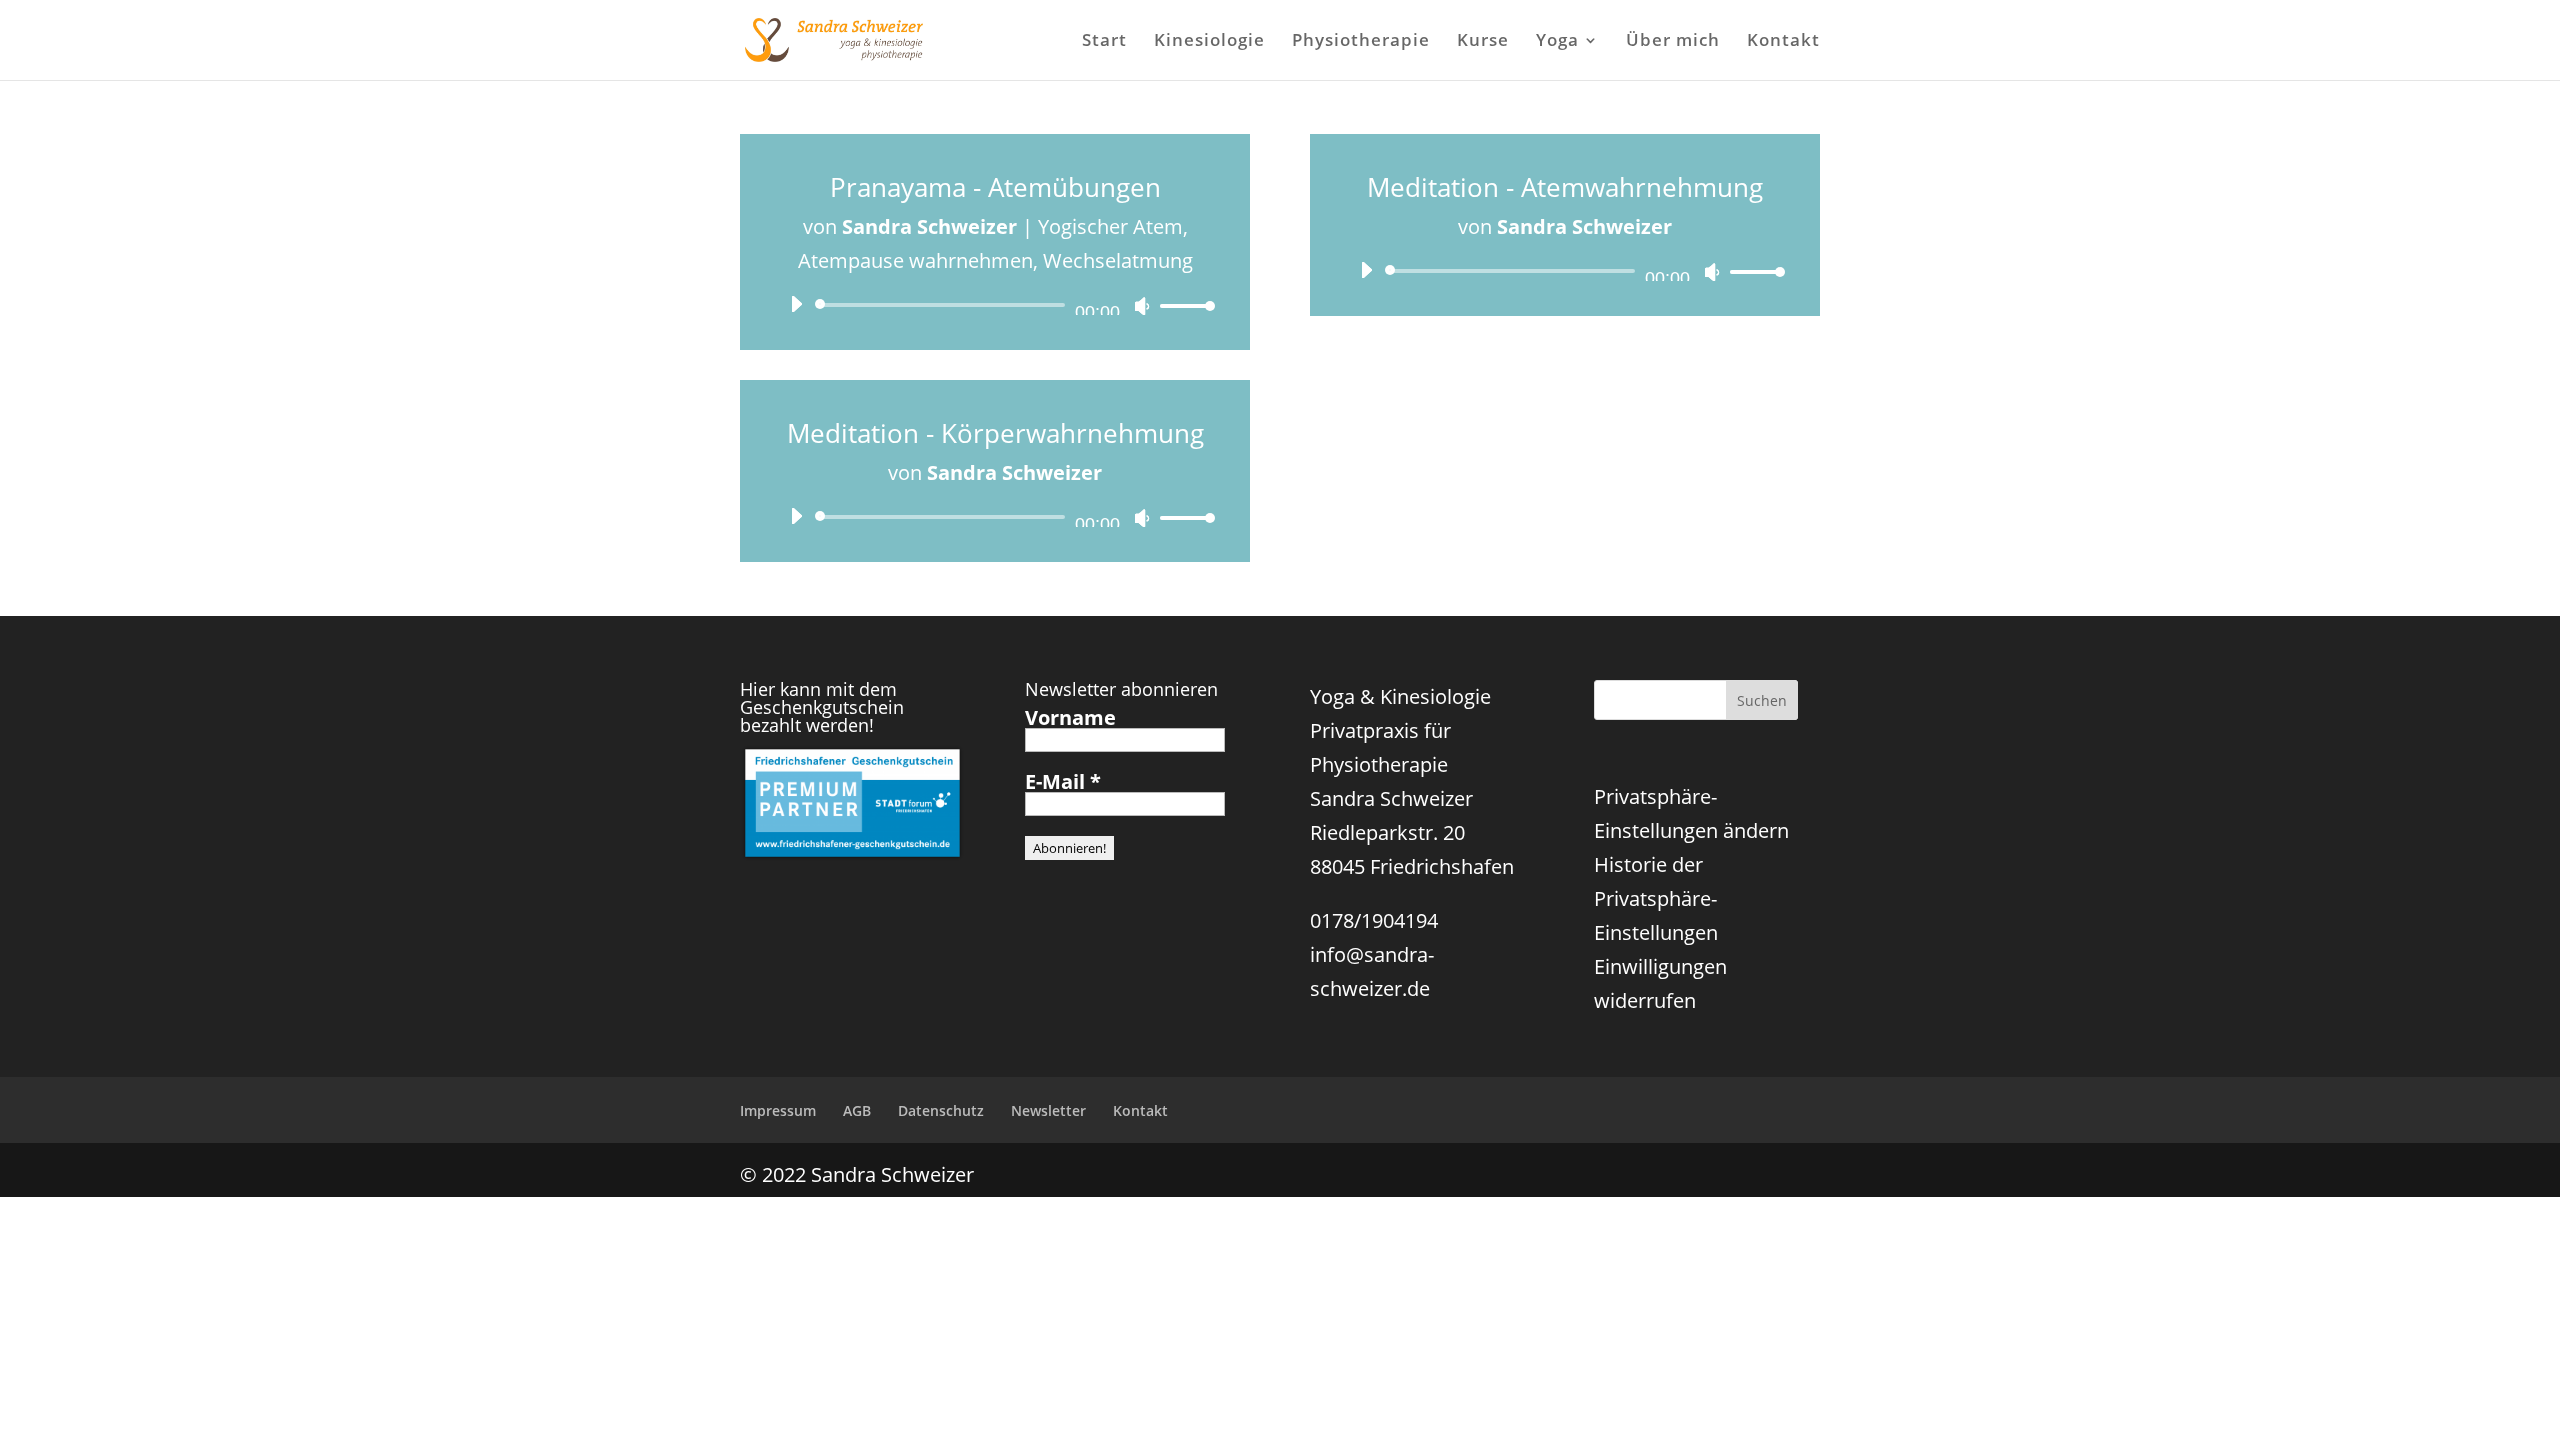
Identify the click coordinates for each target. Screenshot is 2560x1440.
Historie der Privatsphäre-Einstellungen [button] (1656, 898)
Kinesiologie (1209, 42)
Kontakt (1783, 42)
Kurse (1483, 42)
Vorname (1070, 718)
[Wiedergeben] (796, 304)
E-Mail (1063, 782)
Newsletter (1048, 1110)
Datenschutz (941, 1110)
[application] (995, 305)
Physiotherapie (1361, 42)
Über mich (1673, 42)
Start (1104, 42)
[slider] (1182, 305)
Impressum (778, 1110)
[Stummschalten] (1142, 306)
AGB (857, 1110)
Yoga (1557, 42)
